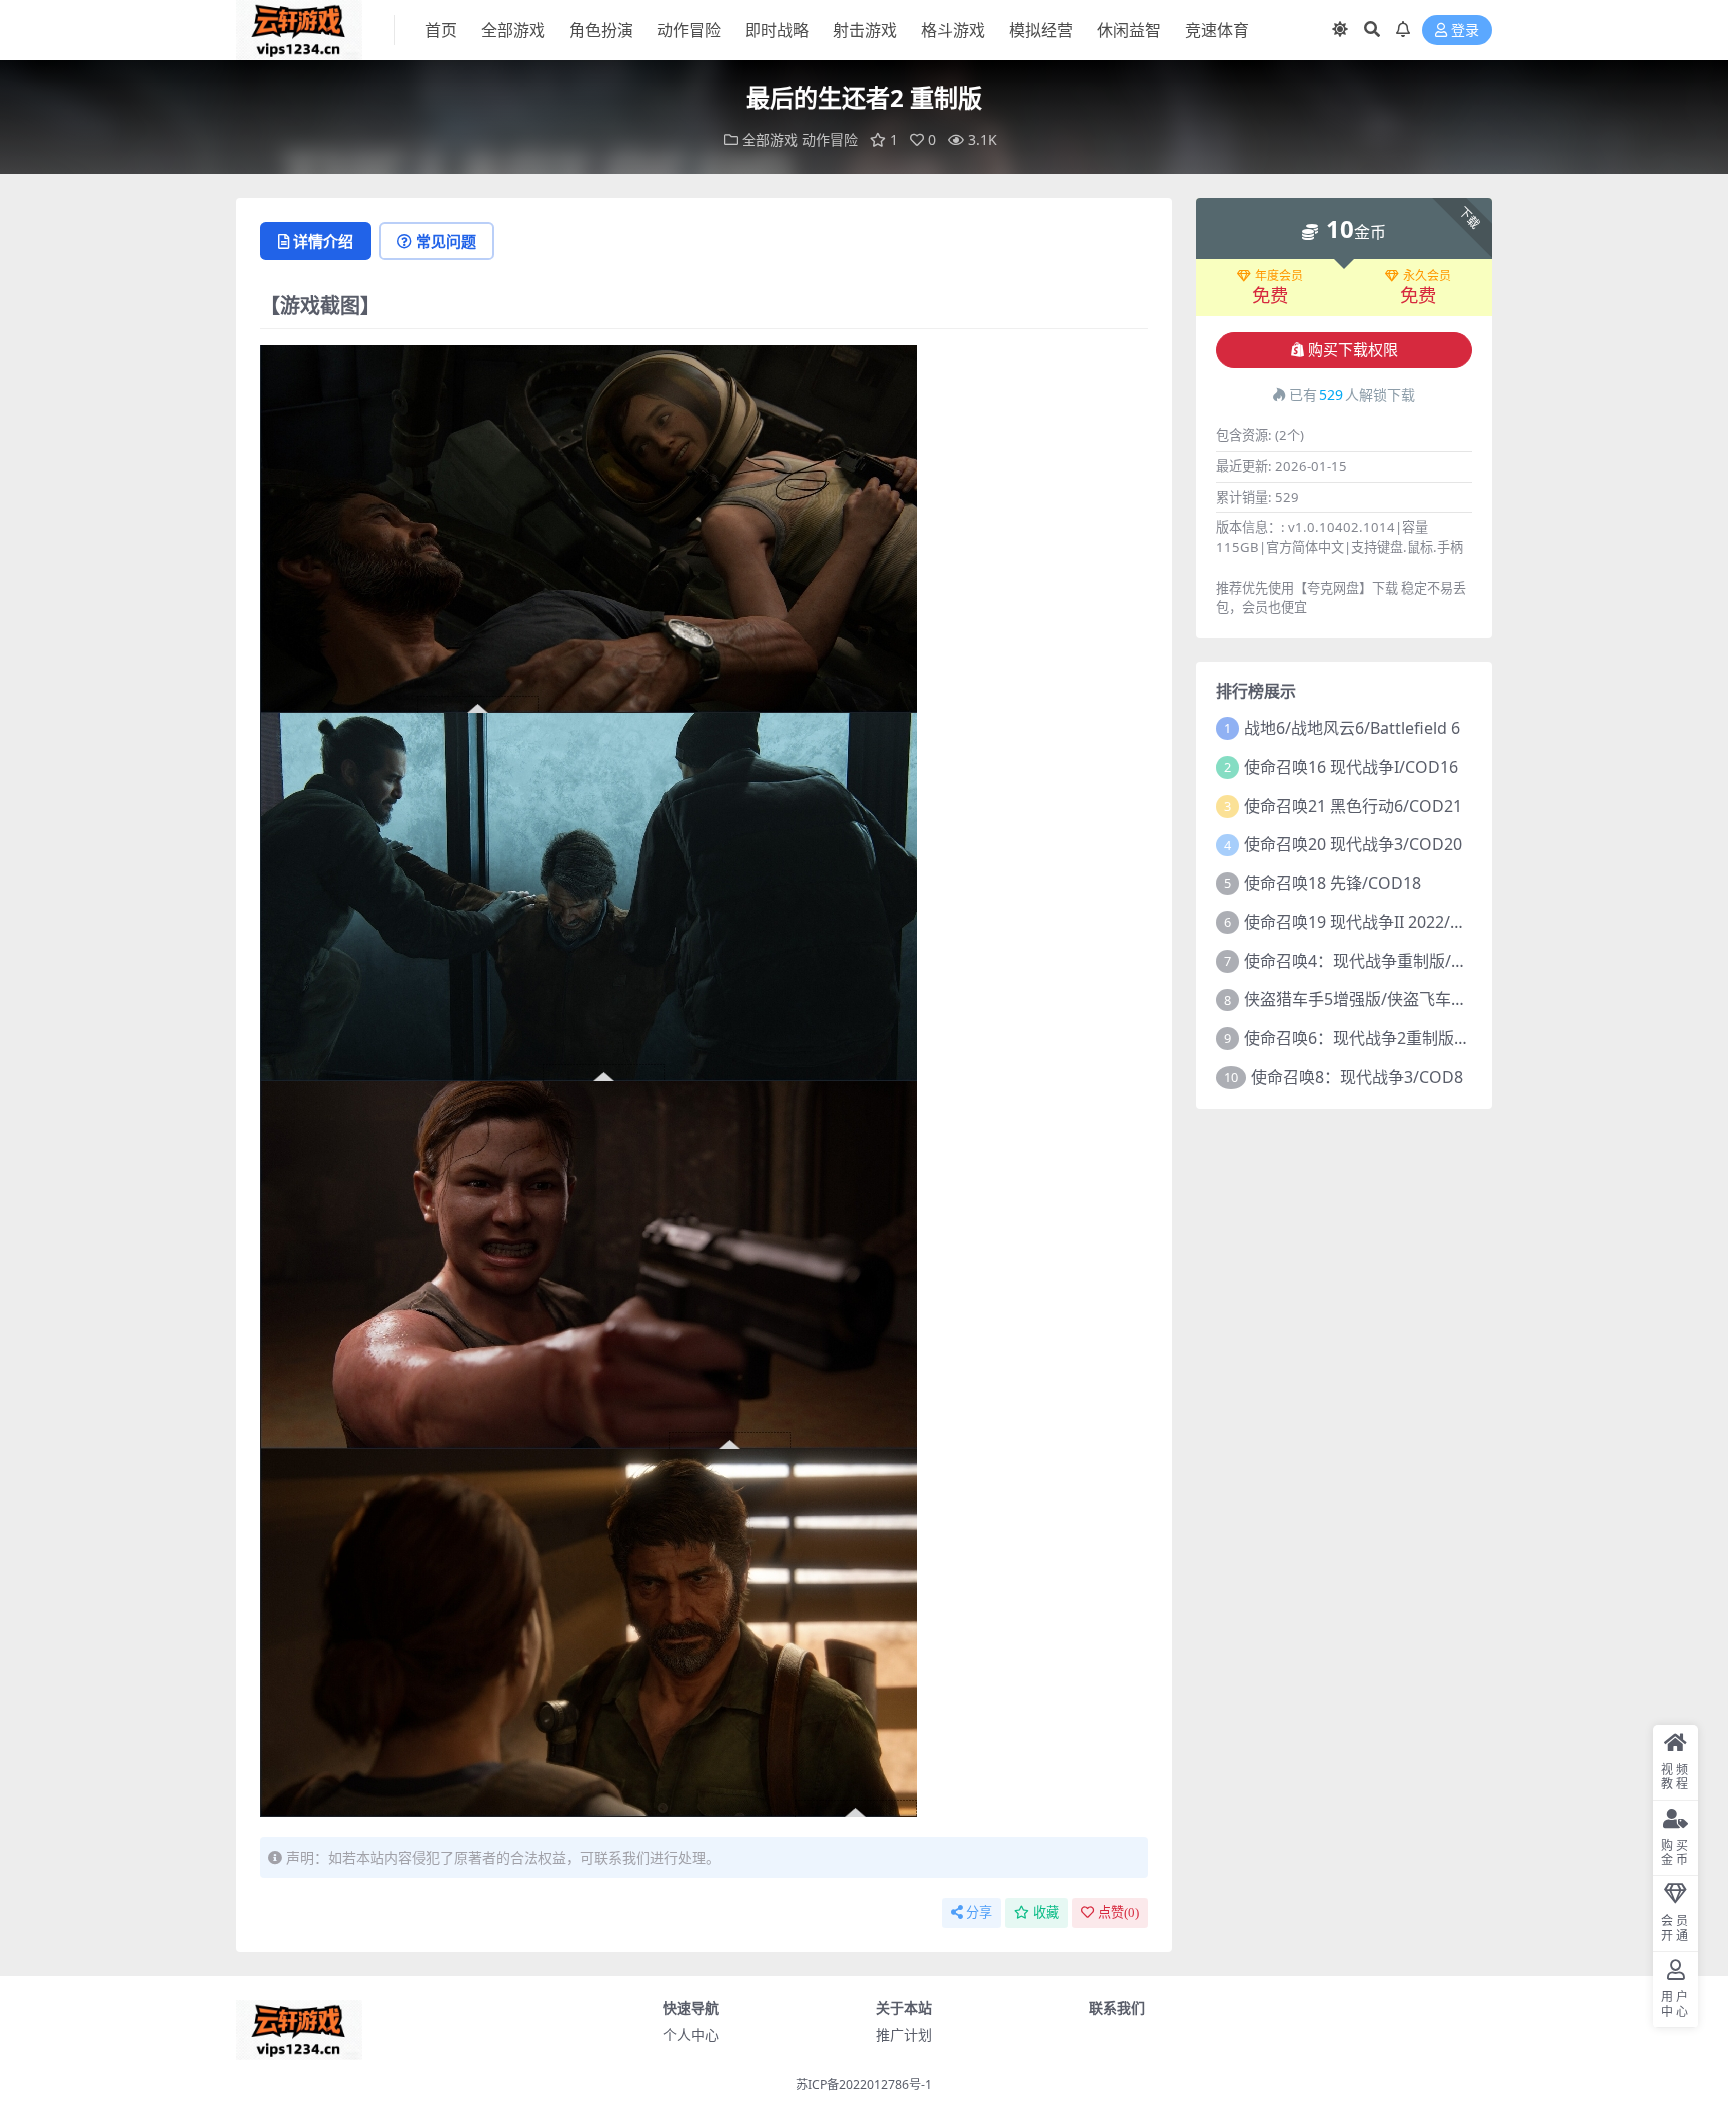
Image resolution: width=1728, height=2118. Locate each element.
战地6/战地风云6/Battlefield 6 (1352, 728)
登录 (1465, 30)
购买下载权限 (1353, 350)
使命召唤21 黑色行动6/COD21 (1353, 806)
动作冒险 (689, 30)
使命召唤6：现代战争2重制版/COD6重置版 (1398, 1038)
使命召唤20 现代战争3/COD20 (1353, 844)
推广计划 (904, 2034)
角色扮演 (601, 30)
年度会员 (1279, 276)
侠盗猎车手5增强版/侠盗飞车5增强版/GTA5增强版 (1422, 999)
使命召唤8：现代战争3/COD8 (1357, 1077)
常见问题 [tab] (446, 241)
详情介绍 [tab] (323, 241)
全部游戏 (513, 30)
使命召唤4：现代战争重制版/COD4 (1369, 961)
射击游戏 (865, 30)
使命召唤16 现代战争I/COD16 (1351, 767)
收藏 (1046, 1912)
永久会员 (1427, 276)
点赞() (1118, 1912)
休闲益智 (1129, 30)
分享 (979, 1912)
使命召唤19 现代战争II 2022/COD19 (1373, 922)
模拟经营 (1041, 30)
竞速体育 (1217, 30)
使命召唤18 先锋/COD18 (1332, 883)
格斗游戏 (953, 30)
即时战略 (777, 30)
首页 (441, 30)
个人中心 (691, 2034)
